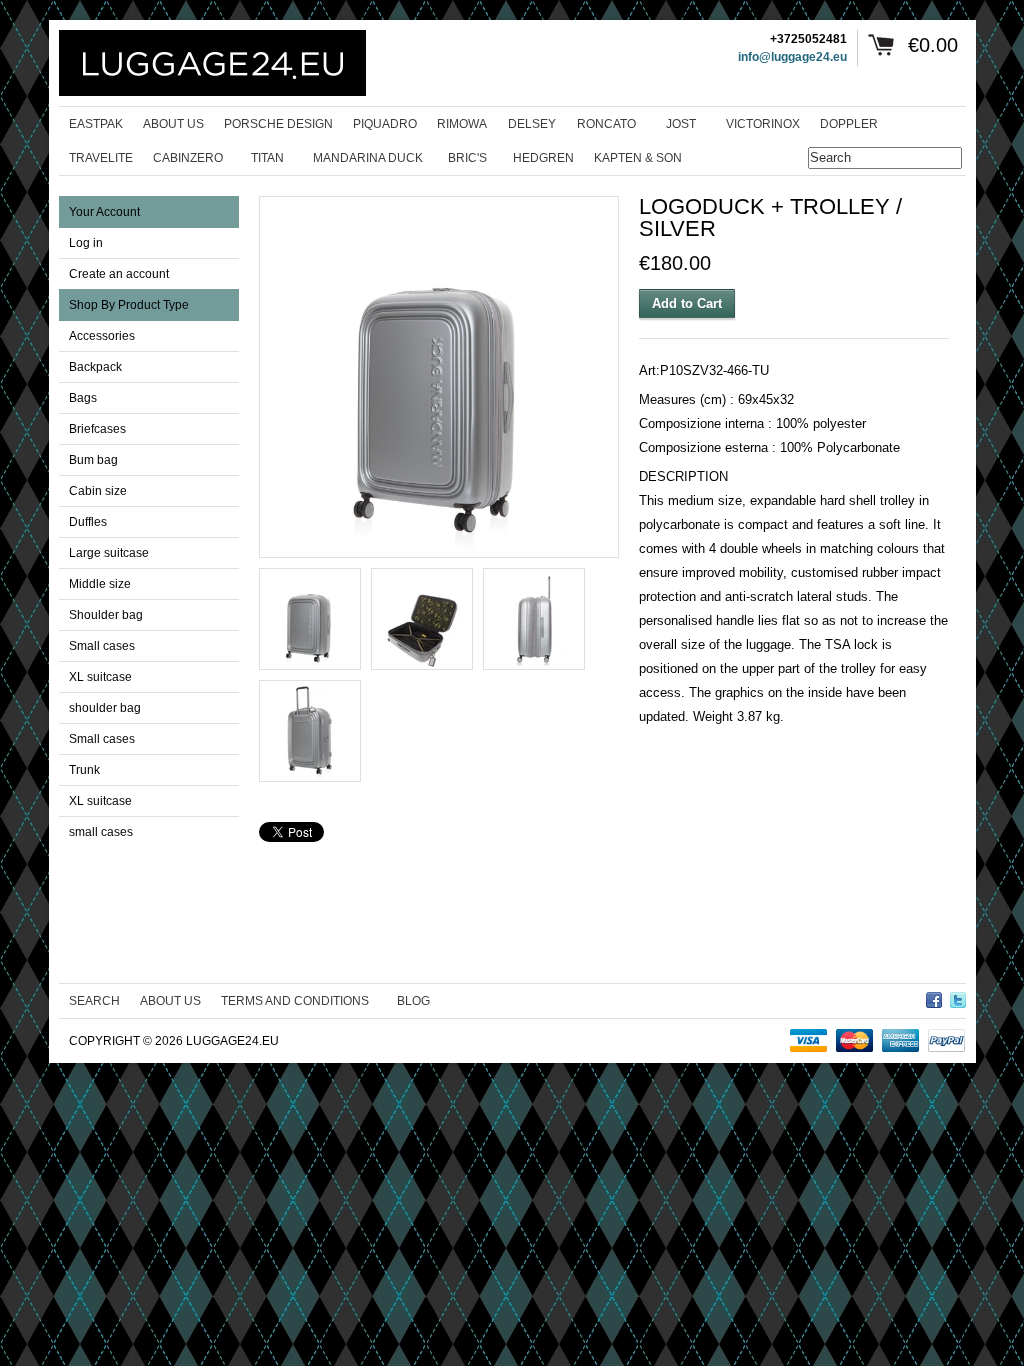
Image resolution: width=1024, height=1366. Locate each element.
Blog (413, 1001)
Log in (86, 243)
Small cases (102, 646)
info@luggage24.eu (792, 57)
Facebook (934, 997)
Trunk (84, 770)
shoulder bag (105, 708)
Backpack (95, 367)
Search (94, 1001)
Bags (83, 398)
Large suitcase (109, 553)
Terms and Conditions (295, 1001)
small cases (101, 832)
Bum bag (93, 460)
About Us (170, 1001)
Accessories (102, 336)
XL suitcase (100, 677)
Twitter (958, 997)
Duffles (88, 522)
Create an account (119, 274)
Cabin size (98, 491)
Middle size (100, 584)
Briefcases (97, 429)
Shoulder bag (106, 615)
